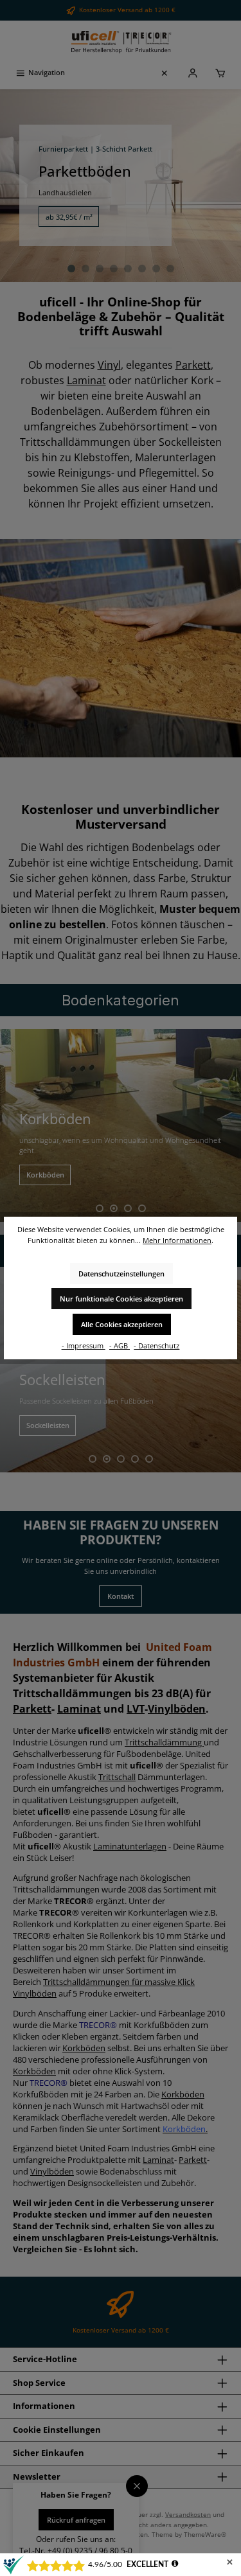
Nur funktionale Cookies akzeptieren (121, 1299)
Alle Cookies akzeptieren (122, 1324)
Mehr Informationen (177, 1240)
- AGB (120, 1345)
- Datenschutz (156, 1345)
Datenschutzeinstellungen (121, 1274)
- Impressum (84, 1345)
